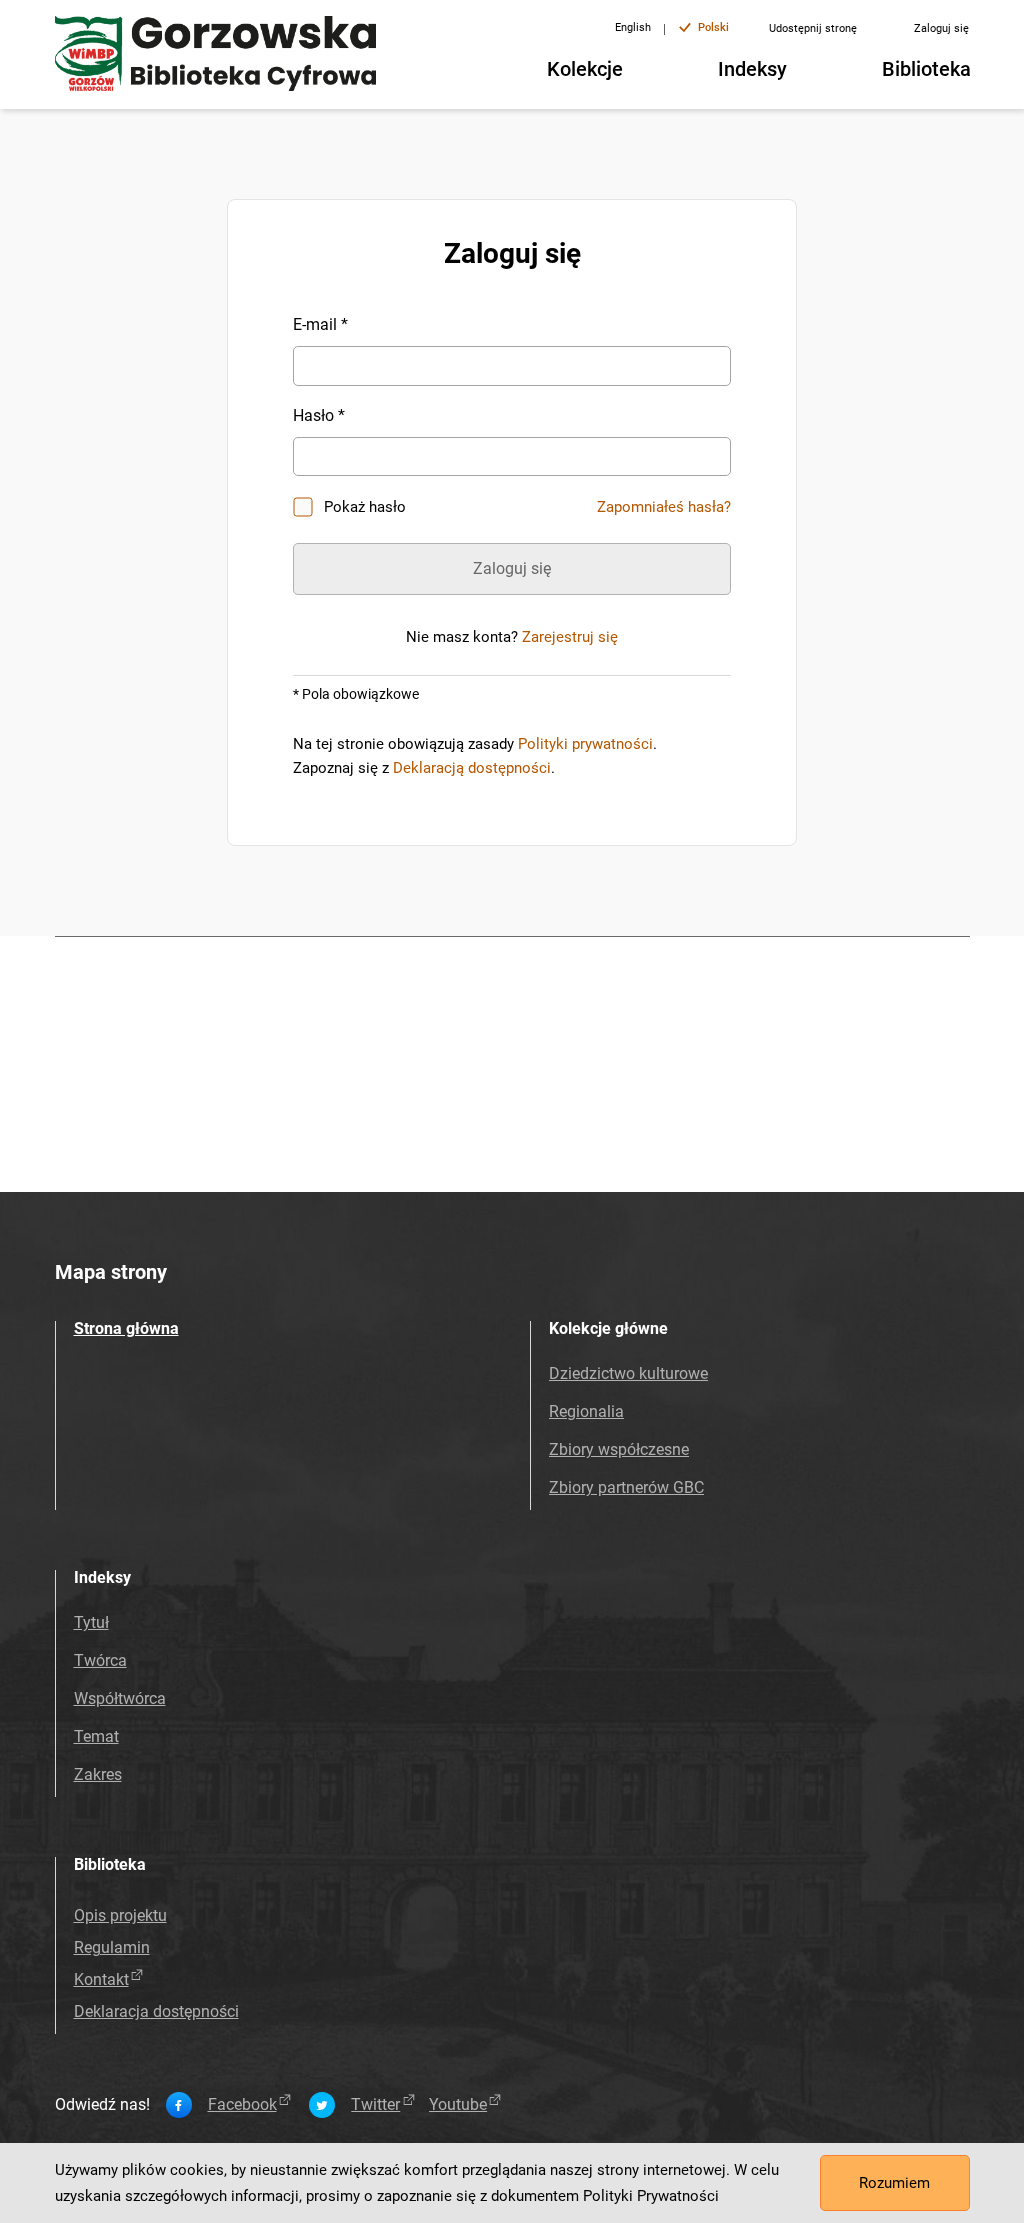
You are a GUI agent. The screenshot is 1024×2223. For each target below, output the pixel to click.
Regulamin (112, 1947)
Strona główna (126, 1328)
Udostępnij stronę (813, 28)
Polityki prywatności (585, 744)
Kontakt (101, 1979)
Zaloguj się (941, 28)
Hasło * (319, 415)
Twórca (100, 1660)
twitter (375, 2105)
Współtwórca (120, 1698)
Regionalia (586, 1411)
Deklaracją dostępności (472, 768)
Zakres (98, 1774)
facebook (242, 2105)
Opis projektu (120, 1915)
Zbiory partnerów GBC (626, 1487)
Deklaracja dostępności (156, 2011)
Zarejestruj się (570, 637)
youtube (458, 2105)
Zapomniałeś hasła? (664, 507)
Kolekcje (585, 69)
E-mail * (320, 324)
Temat (96, 1736)
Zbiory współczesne (619, 1449)
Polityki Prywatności (651, 2196)
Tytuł (91, 1622)
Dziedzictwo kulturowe (628, 1373)
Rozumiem (894, 2183)
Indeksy (752, 69)
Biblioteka (926, 69)
